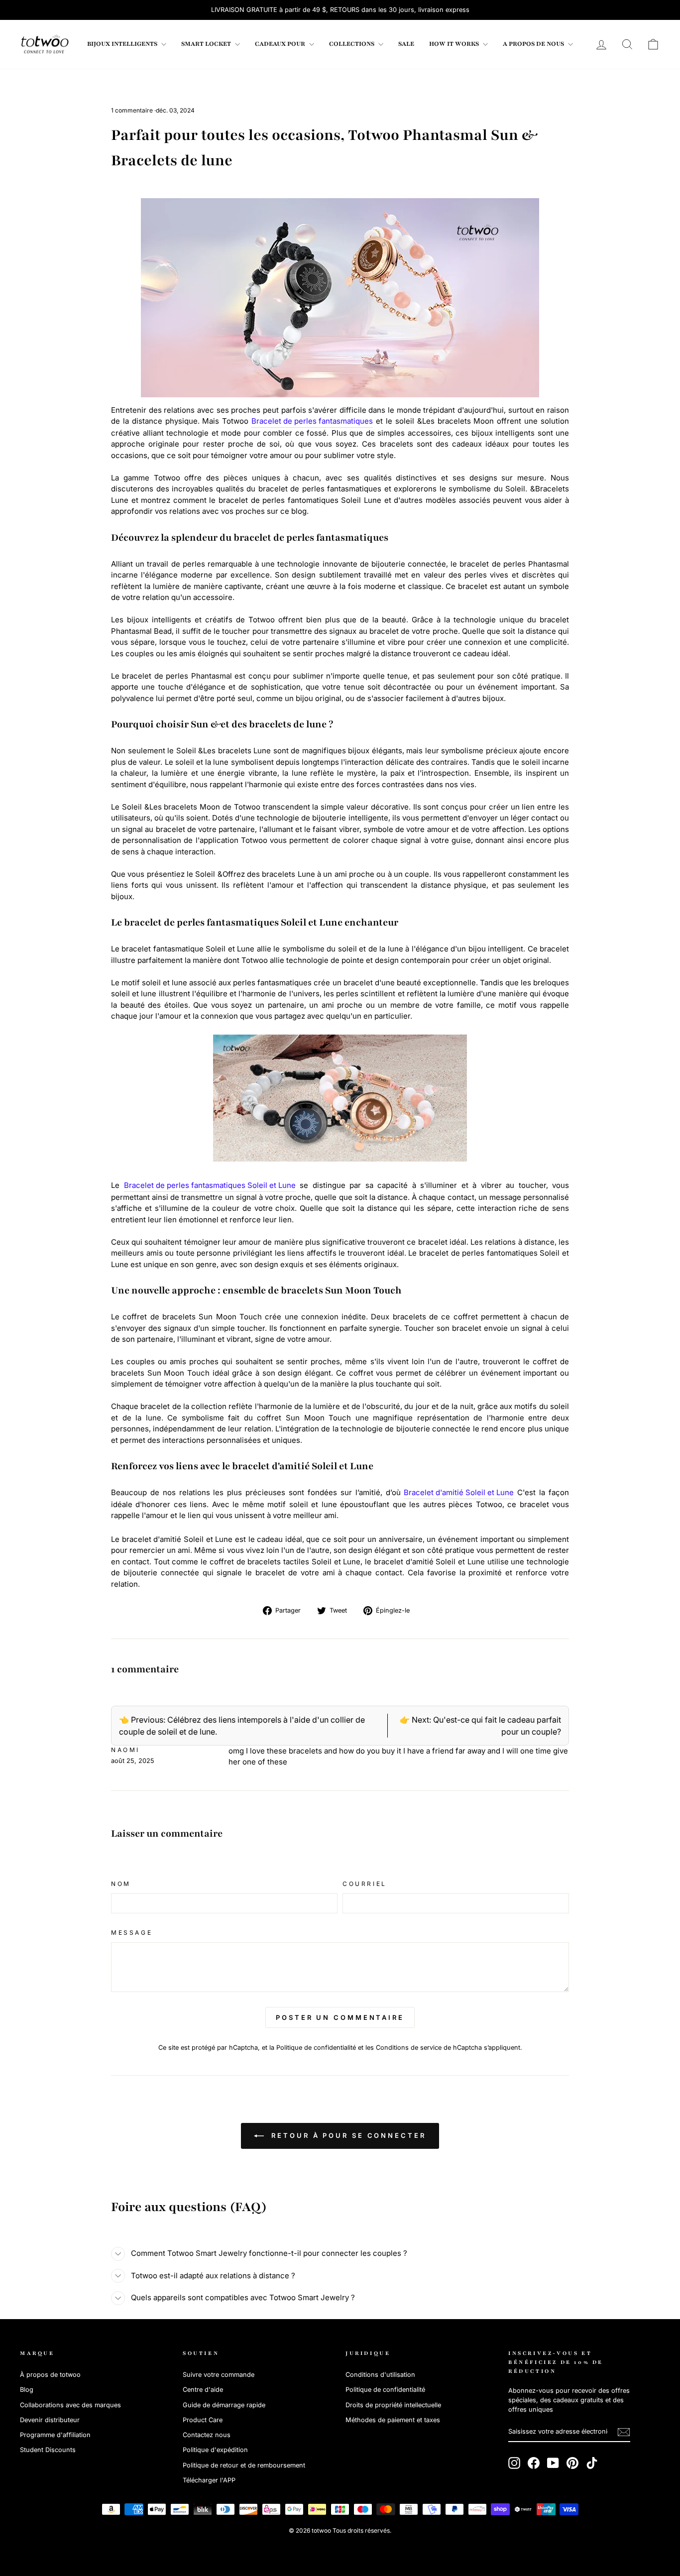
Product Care (203, 2420)
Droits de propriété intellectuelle (393, 2405)
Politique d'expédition (215, 2450)
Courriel (365, 1884)
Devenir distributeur (50, 2420)
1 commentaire (133, 110)
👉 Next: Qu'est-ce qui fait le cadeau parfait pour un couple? (480, 1726)
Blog (27, 2390)
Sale (406, 44)
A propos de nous (534, 44)
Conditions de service (409, 2048)
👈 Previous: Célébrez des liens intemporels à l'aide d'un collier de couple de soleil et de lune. (242, 1726)
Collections (352, 44)
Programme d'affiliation (55, 2435)
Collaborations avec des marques (70, 2405)
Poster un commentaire (340, 2017)
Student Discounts (48, 2450)
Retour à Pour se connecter (347, 2135)
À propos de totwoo (50, 2375)
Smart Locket (207, 44)
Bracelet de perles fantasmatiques (312, 421)
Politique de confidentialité (316, 2048)
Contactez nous (207, 2435)
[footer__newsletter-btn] (624, 2432)
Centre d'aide (203, 2390)
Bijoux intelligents (123, 44)
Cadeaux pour (281, 44)
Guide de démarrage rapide (224, 2405)
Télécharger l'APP (209, 2480)
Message (132, 1932)
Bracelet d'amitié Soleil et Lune (459, 1492)
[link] (45, 44)
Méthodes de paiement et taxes (393, 2420)
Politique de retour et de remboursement (244, 2465)
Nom (121, 1884)
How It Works (455, 44)
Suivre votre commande (219, 2375)
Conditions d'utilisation (380, 2375)
